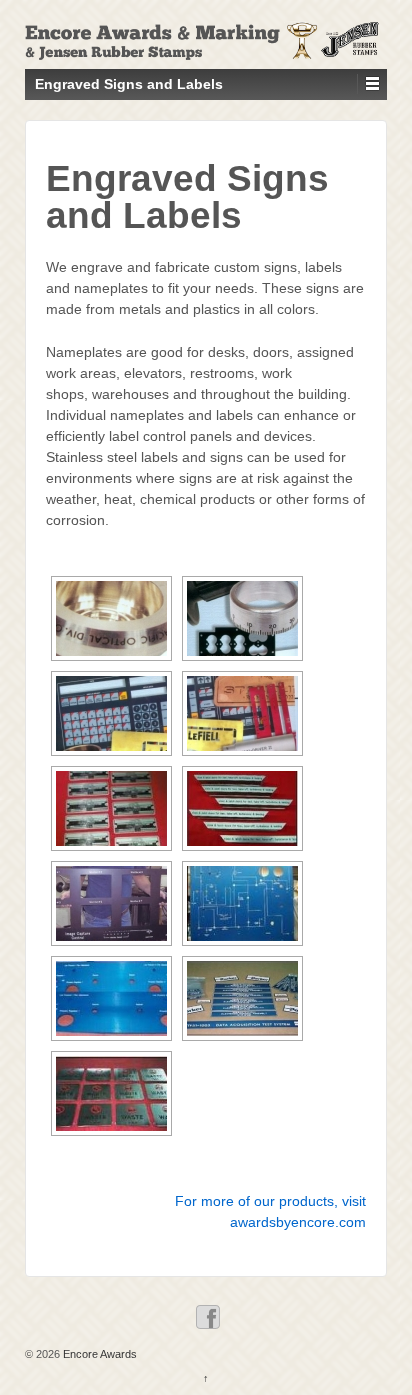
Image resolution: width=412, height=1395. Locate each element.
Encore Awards (98, 1354)
